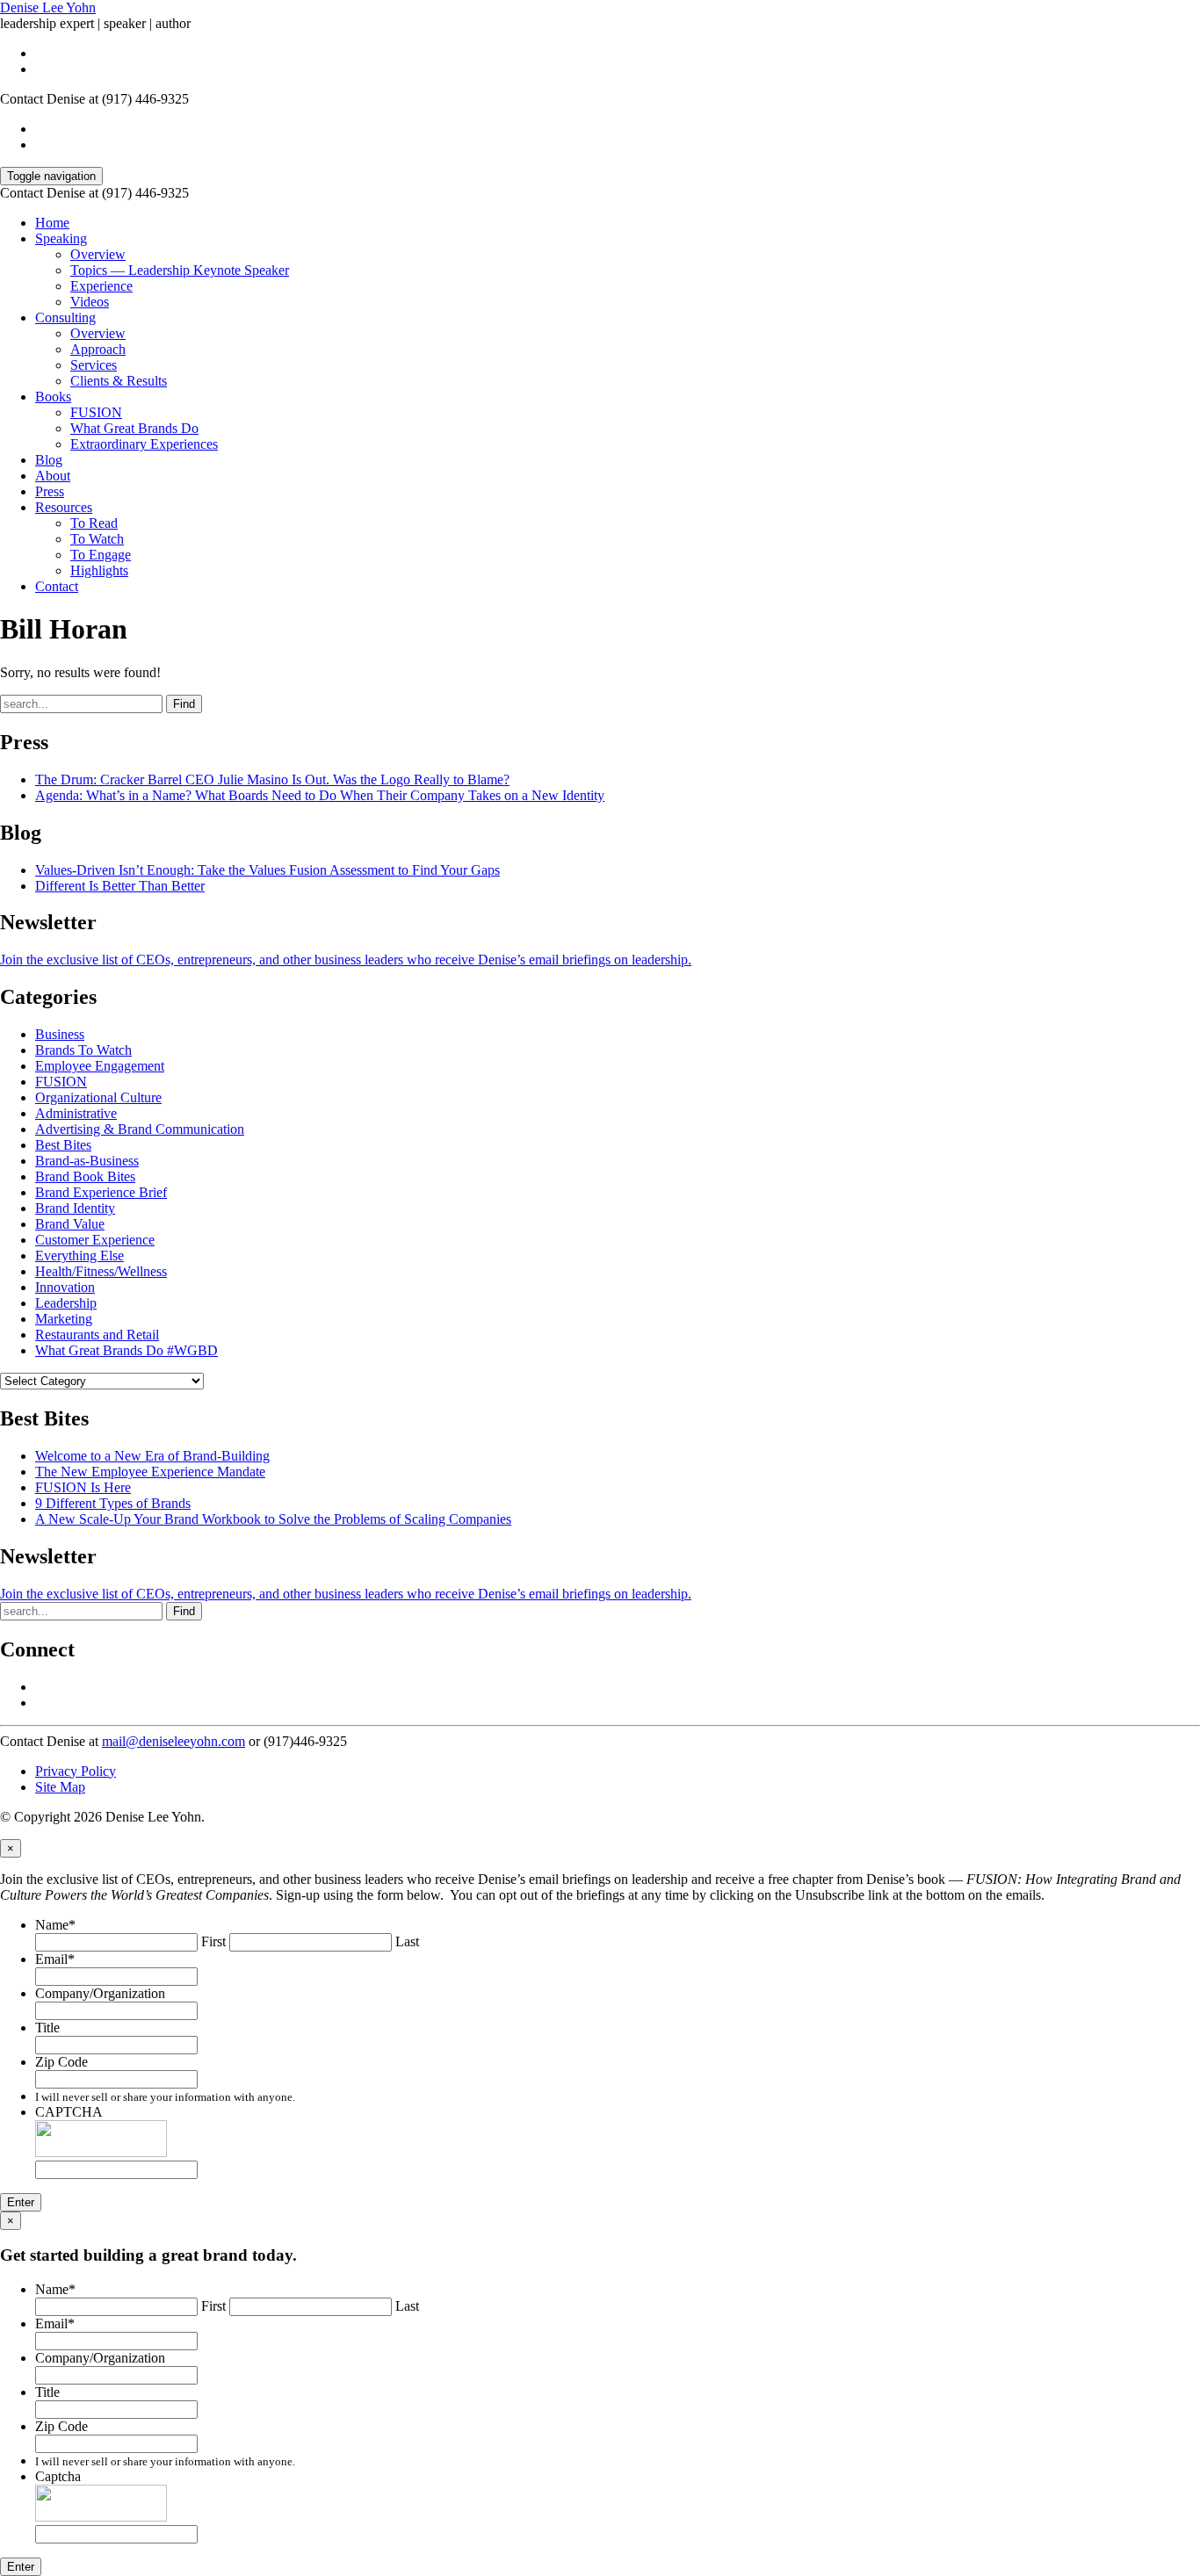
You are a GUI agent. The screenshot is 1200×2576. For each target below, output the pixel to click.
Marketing (64, 1319)
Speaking (61, 238)
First (213, 1941)
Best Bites (63, 1145)
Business (60, 1034)
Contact (57, 586)
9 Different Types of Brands (113, 1503)
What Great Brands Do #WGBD (127, 1350)
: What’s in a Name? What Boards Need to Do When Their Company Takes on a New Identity (320, 795)
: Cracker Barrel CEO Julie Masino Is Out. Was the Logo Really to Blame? (272, 779)
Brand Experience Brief (101, 1192)
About (53, 476)
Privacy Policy (76, 1771)
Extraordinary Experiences (144, 444)
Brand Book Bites (85, 1176)
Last (407, 1941)
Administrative (76, 1113)
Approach (98, 349)
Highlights (99, 570)
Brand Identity (75, 1208)
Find (184, 704)
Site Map (60, 1787)
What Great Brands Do (134, 428)
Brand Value (70, 1224)
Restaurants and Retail (97, 1335)
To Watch (97, 539)
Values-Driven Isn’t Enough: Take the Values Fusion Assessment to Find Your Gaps (267, 870)
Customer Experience (95, 1240)
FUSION (96, 412)
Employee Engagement (100, 1066)
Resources (64, 507)
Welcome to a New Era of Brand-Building (152, 1456)
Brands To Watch (83, 1050)
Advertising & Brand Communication (140, 1129)
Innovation (65, 1287)
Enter (21, 2202)
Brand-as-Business (87, 1161)
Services (94, 365)
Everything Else (80, 1256)
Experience (101, 286)
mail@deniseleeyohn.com (173, 1741)
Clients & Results (119, 381)
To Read (94, 523)
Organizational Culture (98, 1097)
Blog (49, 460)
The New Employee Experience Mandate (150, 1472)
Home (52, 223)
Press (50, 491)
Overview (98, 254)
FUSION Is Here (83, 1487)
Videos (90, 302)
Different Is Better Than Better (120, 886)
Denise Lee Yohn (48, 7)
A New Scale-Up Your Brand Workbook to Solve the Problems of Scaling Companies (273, 1519)
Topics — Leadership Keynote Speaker (180, 270)
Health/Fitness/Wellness (101, 1271)
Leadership (66, 1303)
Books (53, 397)
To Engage (101, 555)
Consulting (65, 317)
